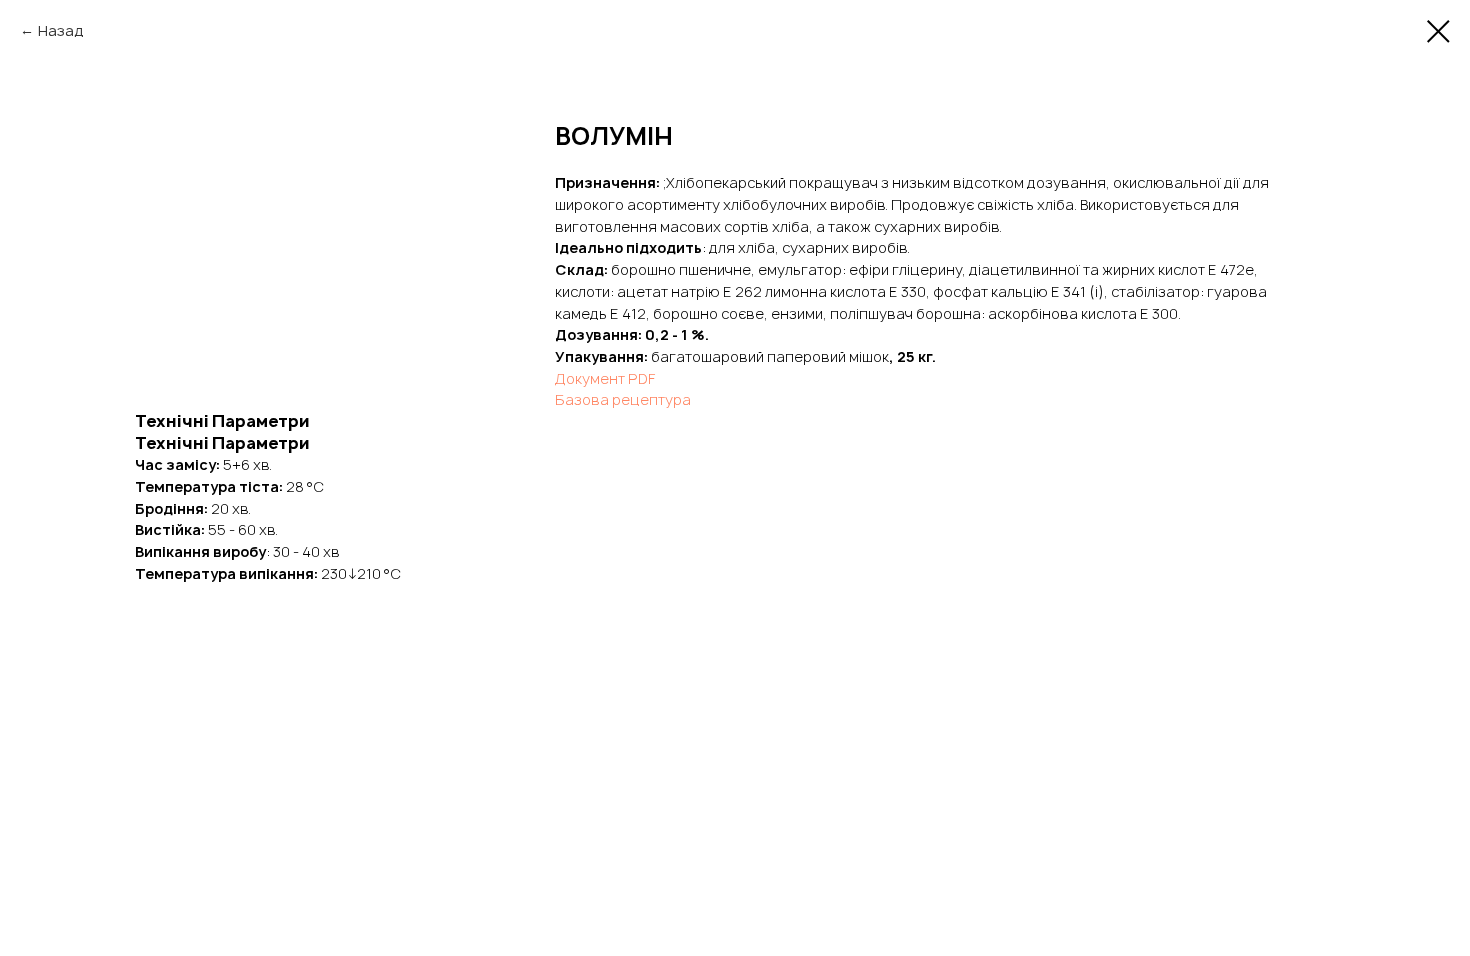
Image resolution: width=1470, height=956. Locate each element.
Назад (61, 30)
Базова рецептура (623, 399)
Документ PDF (605, 378)
